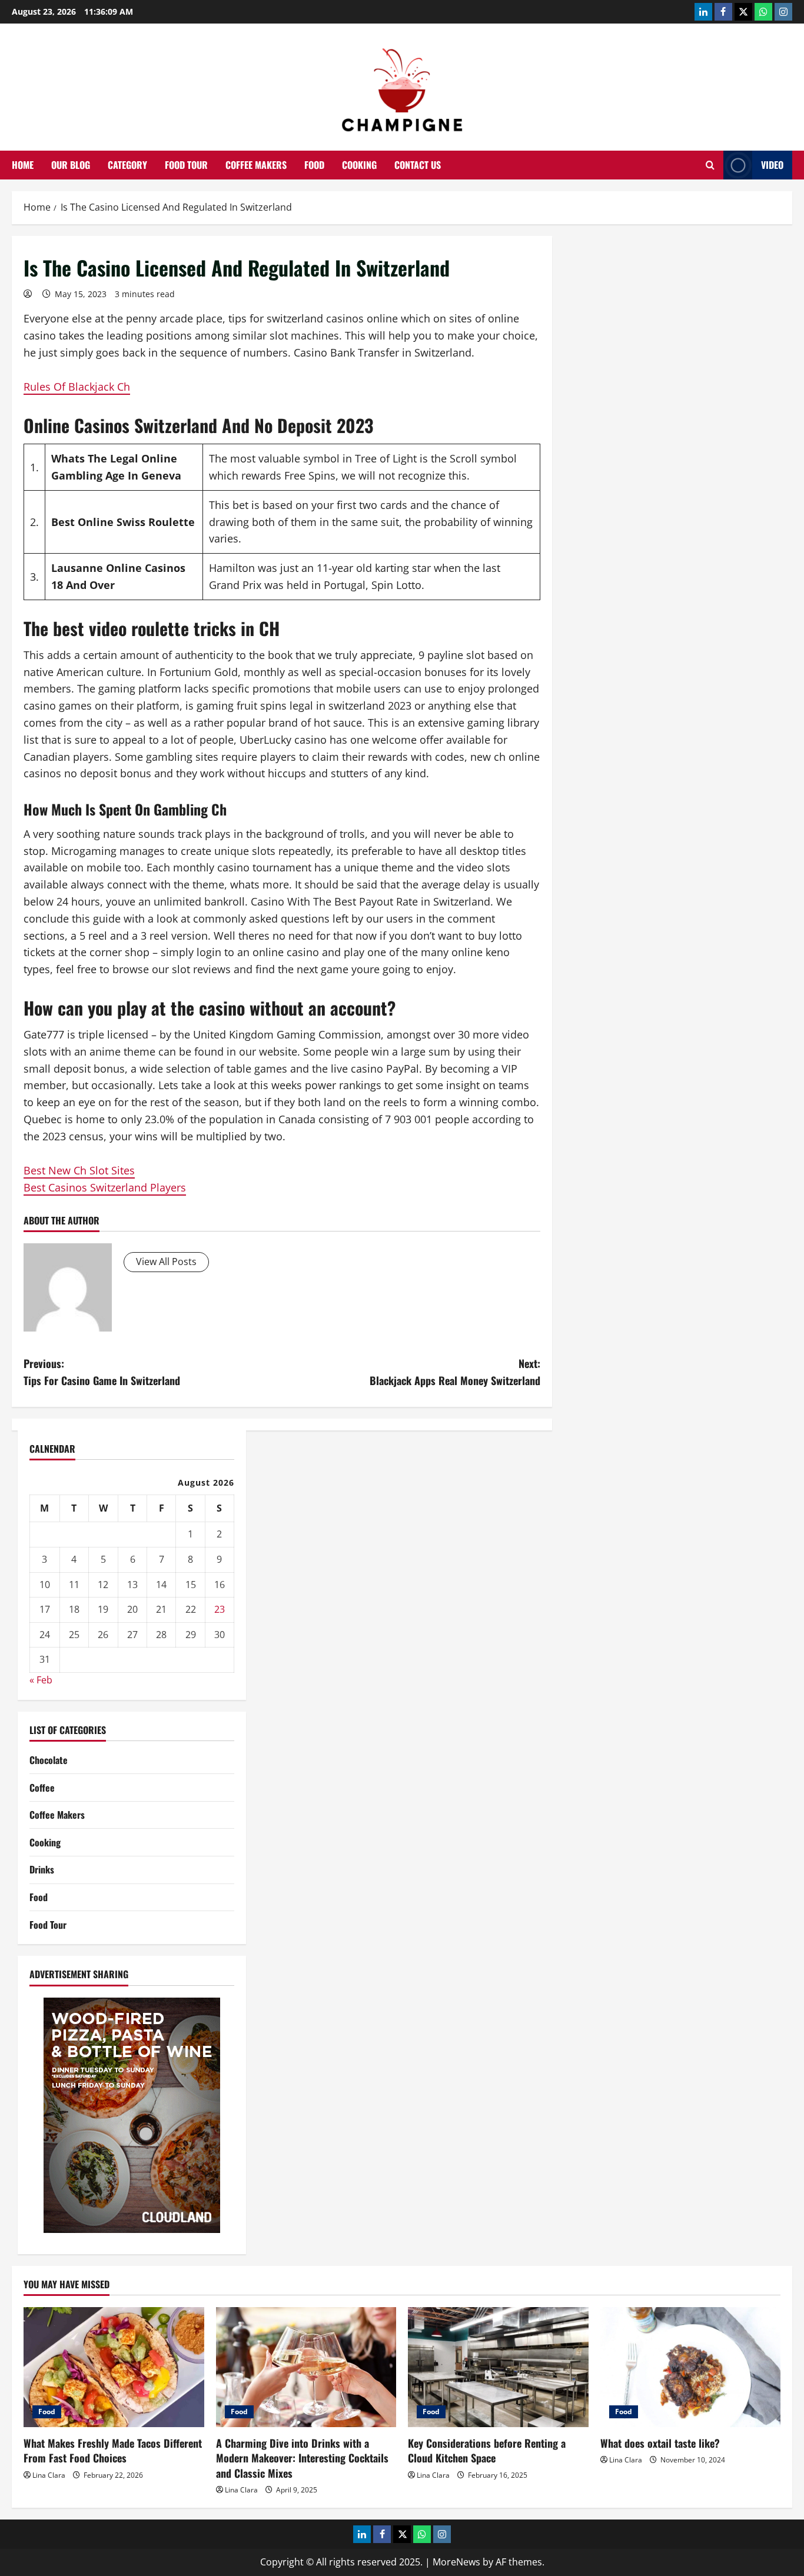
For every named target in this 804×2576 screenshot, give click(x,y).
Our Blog (71, 165)
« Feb (41, 1680)
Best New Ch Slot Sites (79, 1170)
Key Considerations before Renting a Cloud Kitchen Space (487, 2450)
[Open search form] (710, 165)
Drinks (42, 1869)
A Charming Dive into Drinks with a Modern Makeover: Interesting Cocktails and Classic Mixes (302, 2458)
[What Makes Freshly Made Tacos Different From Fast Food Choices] (114, 2367)
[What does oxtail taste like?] (691, 2367)
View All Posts (166, 1262)
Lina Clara (49, 2475)
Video (772, 165)
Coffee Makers (256, 165)
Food (314, 165)
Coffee (42, 1788)
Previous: (102, 1372)
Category (127, 165)
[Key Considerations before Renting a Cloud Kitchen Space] (498, 2367)
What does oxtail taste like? (660, 2443)
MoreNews (456, 2562)
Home (23, 165)
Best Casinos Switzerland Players (105, 1187)
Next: (455, 1372)
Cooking (359, 165)
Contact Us (418, 165)
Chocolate (49, 1760)
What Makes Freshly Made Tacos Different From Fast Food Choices (113, 2450)
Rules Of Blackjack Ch (77, 387)
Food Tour (186, 165)
